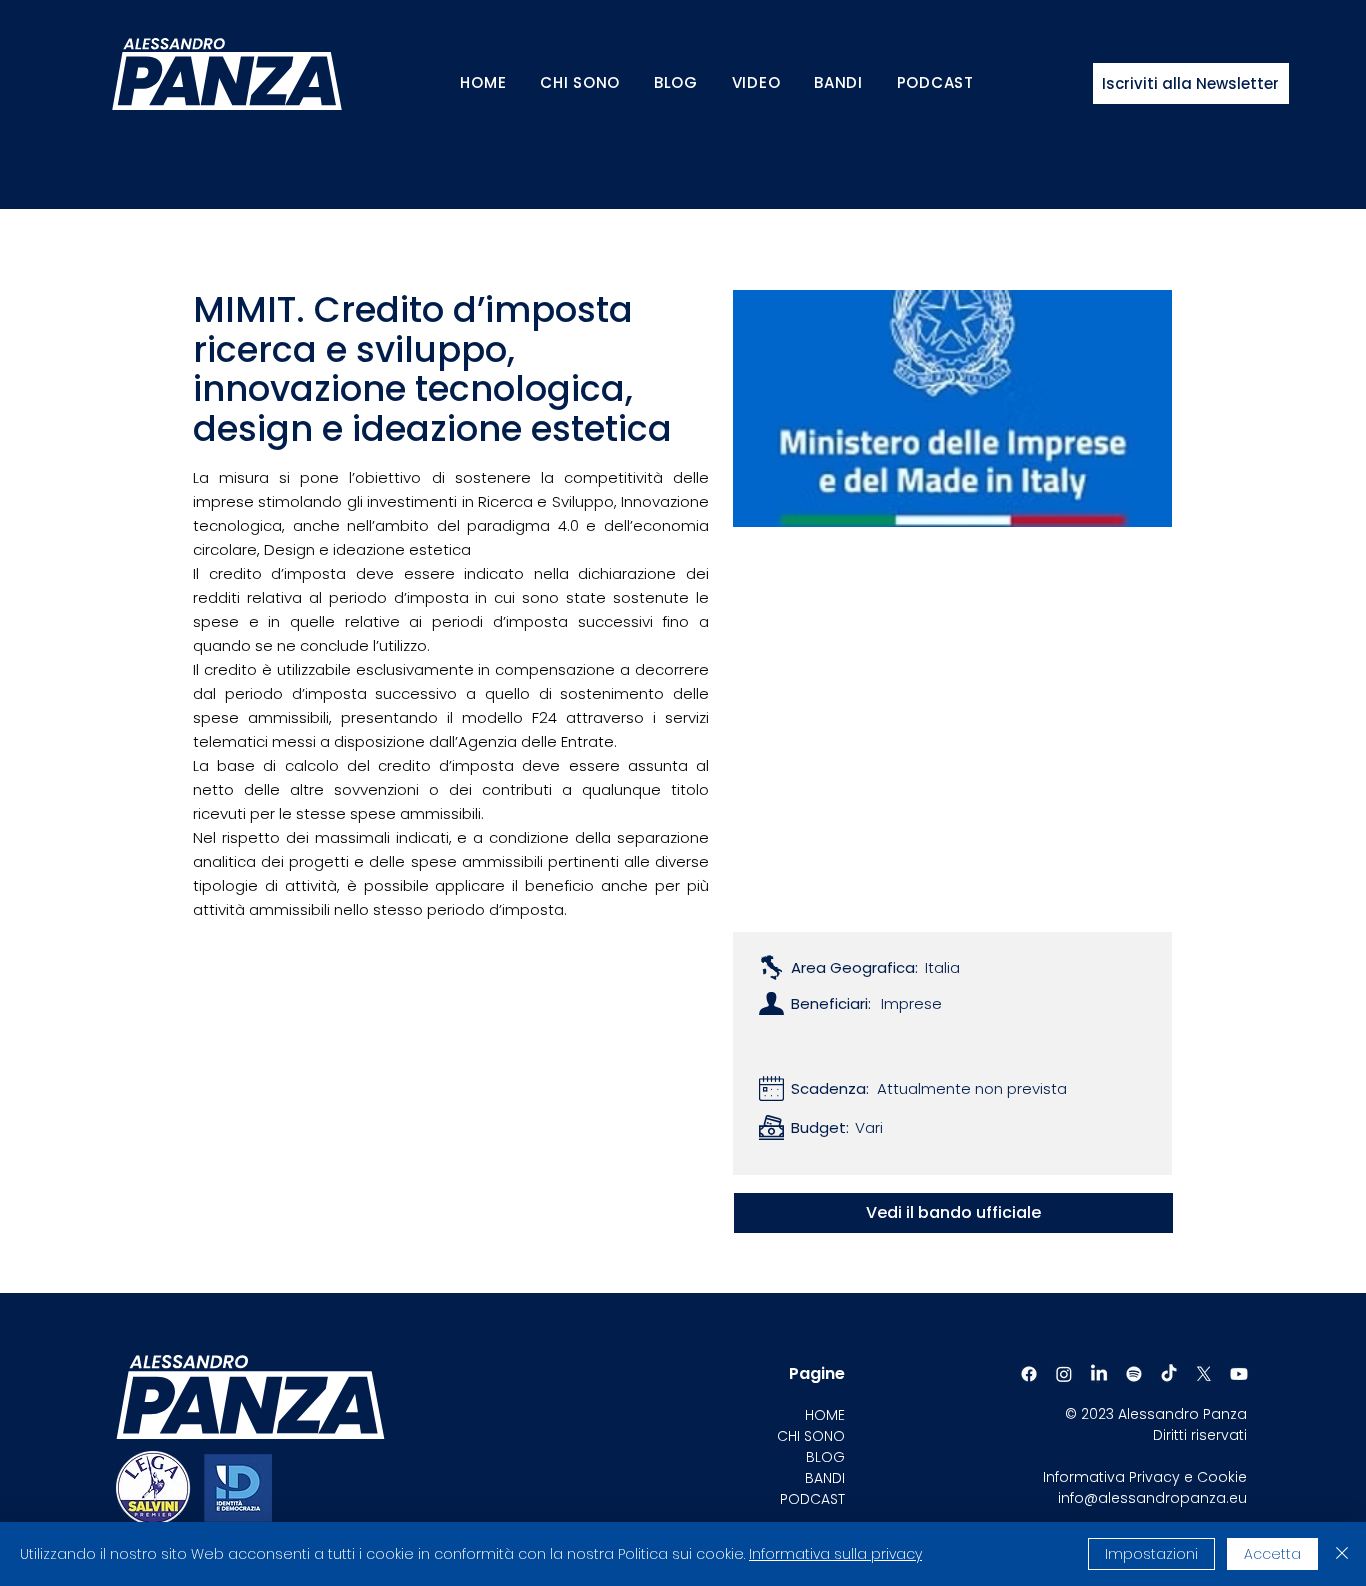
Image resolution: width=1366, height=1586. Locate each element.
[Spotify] (1134, 1374)
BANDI (825, 1478)
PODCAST (812, 1499)
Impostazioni (1151, 1554)
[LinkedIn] (1099, 1374)
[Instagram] (1064, 1374)
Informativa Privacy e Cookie (1145, 1477)
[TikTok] (1169, 1374)
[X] (1204, 1374)
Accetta (1272, 1554)
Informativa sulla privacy (835, 1554)
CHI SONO (811, 1436)
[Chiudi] (1342, 1554)
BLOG (825, 1457)
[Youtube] (1239, 1374)
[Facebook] (1029, 1374)
